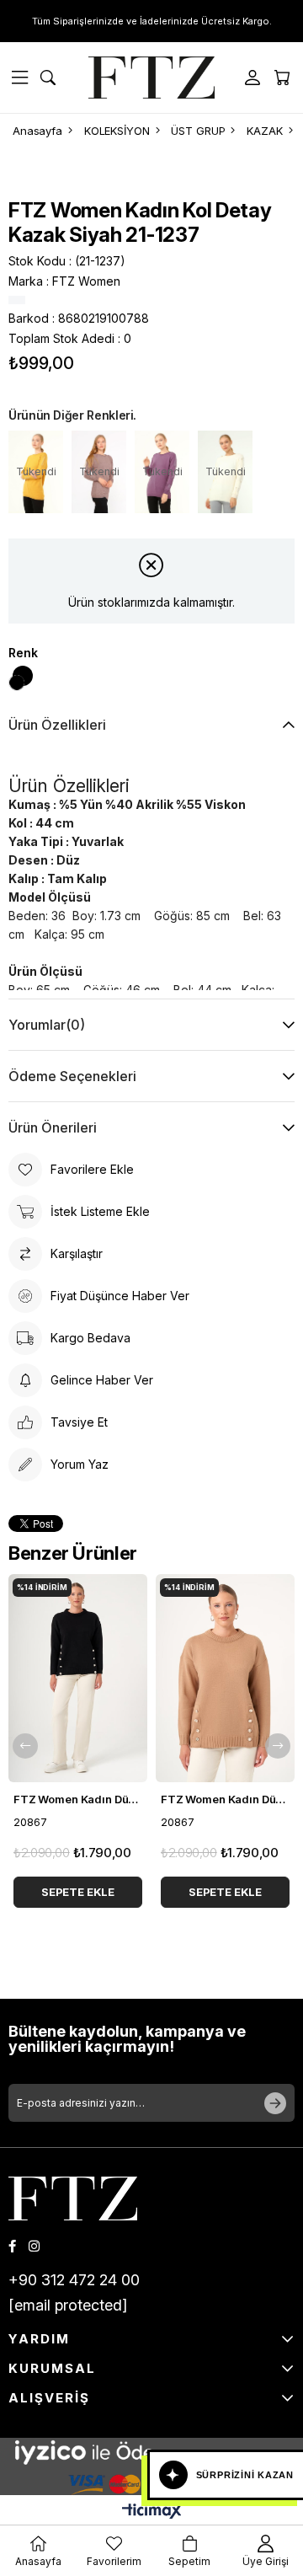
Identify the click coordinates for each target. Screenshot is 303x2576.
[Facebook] (12, 2246)
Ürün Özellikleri (57, 725)
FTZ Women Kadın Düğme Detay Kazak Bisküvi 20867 (225, 1799)
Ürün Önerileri (53, 1127)
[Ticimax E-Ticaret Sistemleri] (152, 2512)
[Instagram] (34, 2246)
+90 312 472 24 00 (74, 2280)
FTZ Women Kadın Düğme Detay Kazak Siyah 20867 (78, 1799)
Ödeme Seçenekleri (72, 1076)
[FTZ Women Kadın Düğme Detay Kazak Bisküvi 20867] (225, 1679)
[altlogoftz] (73, 2198)
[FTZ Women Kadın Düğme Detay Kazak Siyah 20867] (78, 1679)
